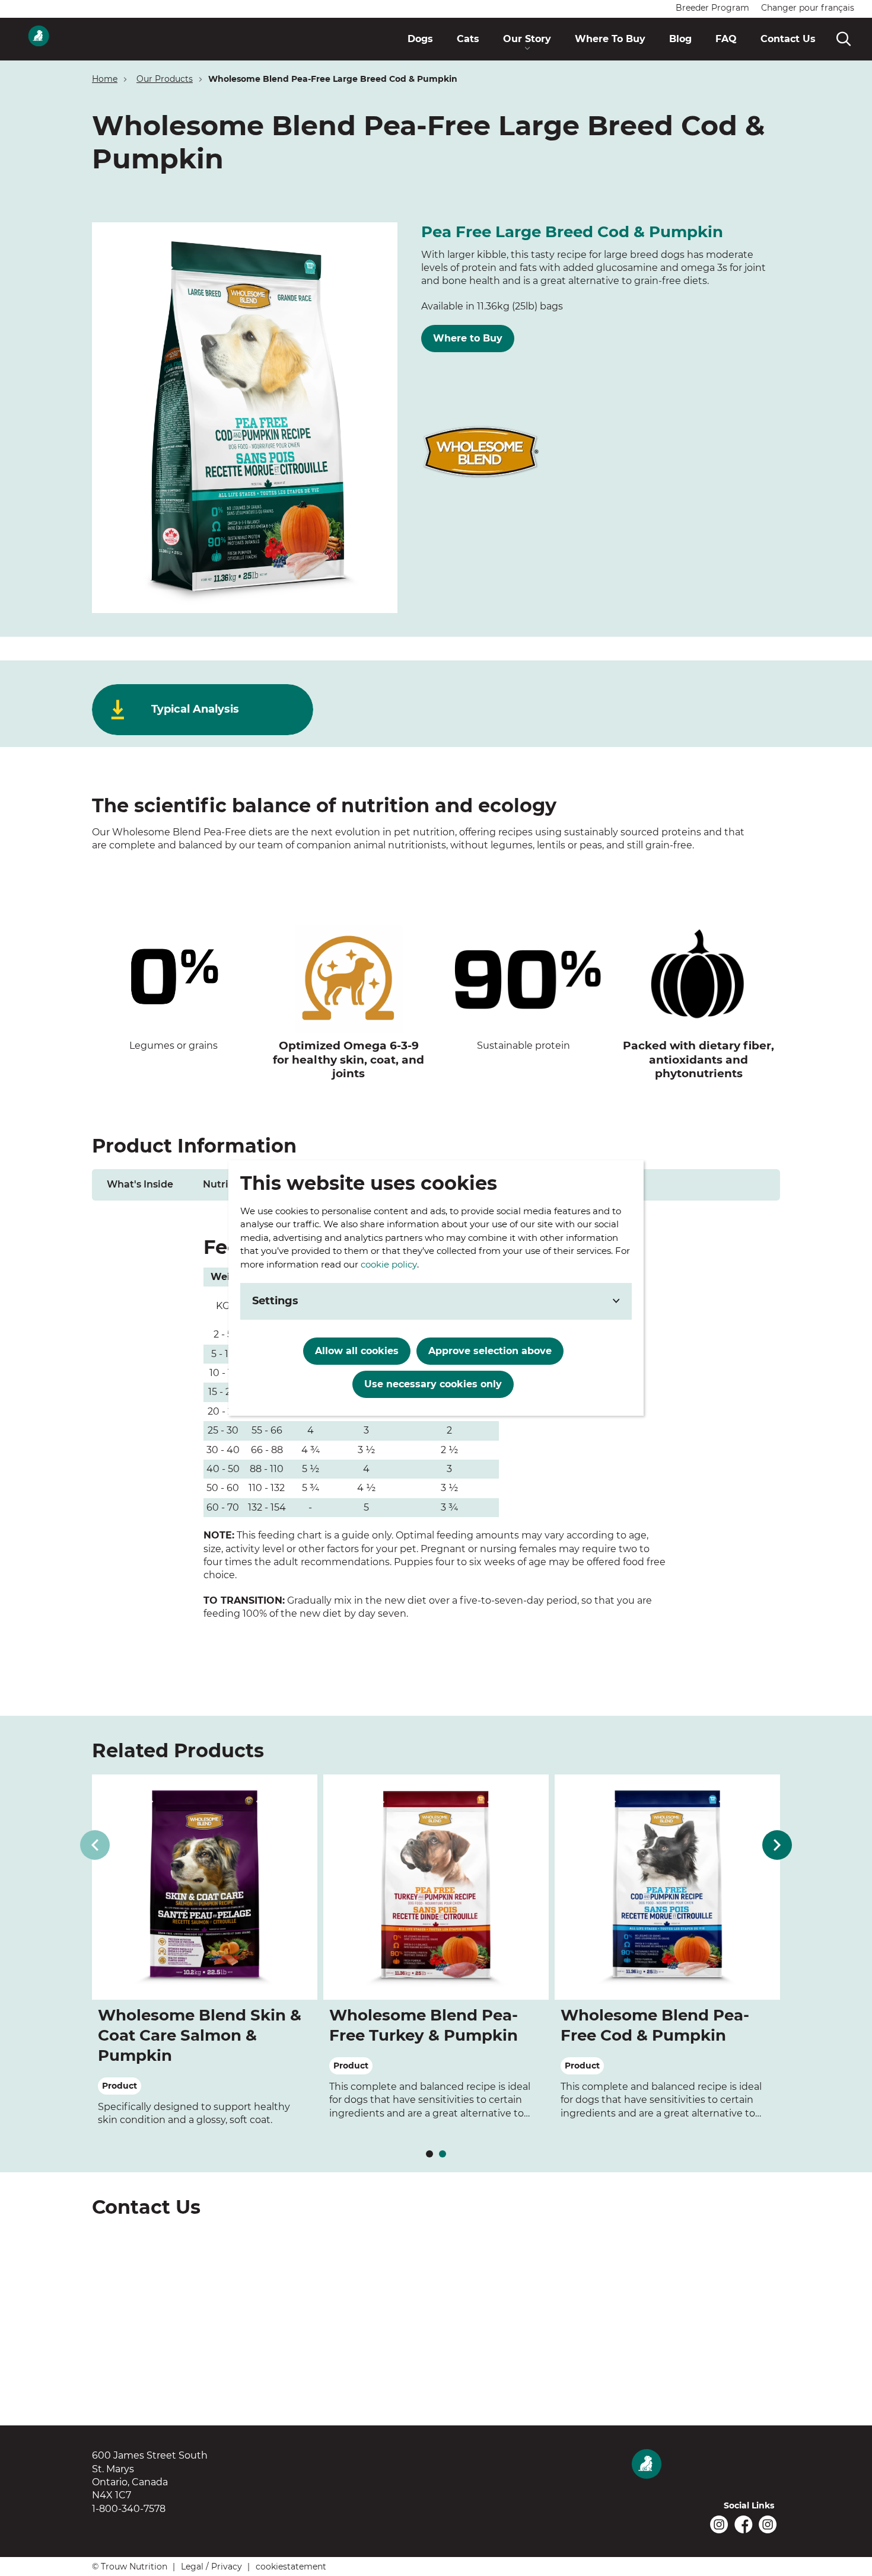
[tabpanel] (436, 1429)
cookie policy (389, 1264)
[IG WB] (719, 2524)
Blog (489, 2417)
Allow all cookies (357, 1351)
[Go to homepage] (39, 39)
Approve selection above (490, 1351)
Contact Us (155, 2417)
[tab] (140, 1185)
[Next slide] (777, 1845)
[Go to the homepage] (706, 2465)
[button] (527, 39)
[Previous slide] (95, 1845)
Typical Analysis (195, 709)
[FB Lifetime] (744, 2524)
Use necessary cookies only (433, 1384)
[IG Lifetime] (768, 2524)
